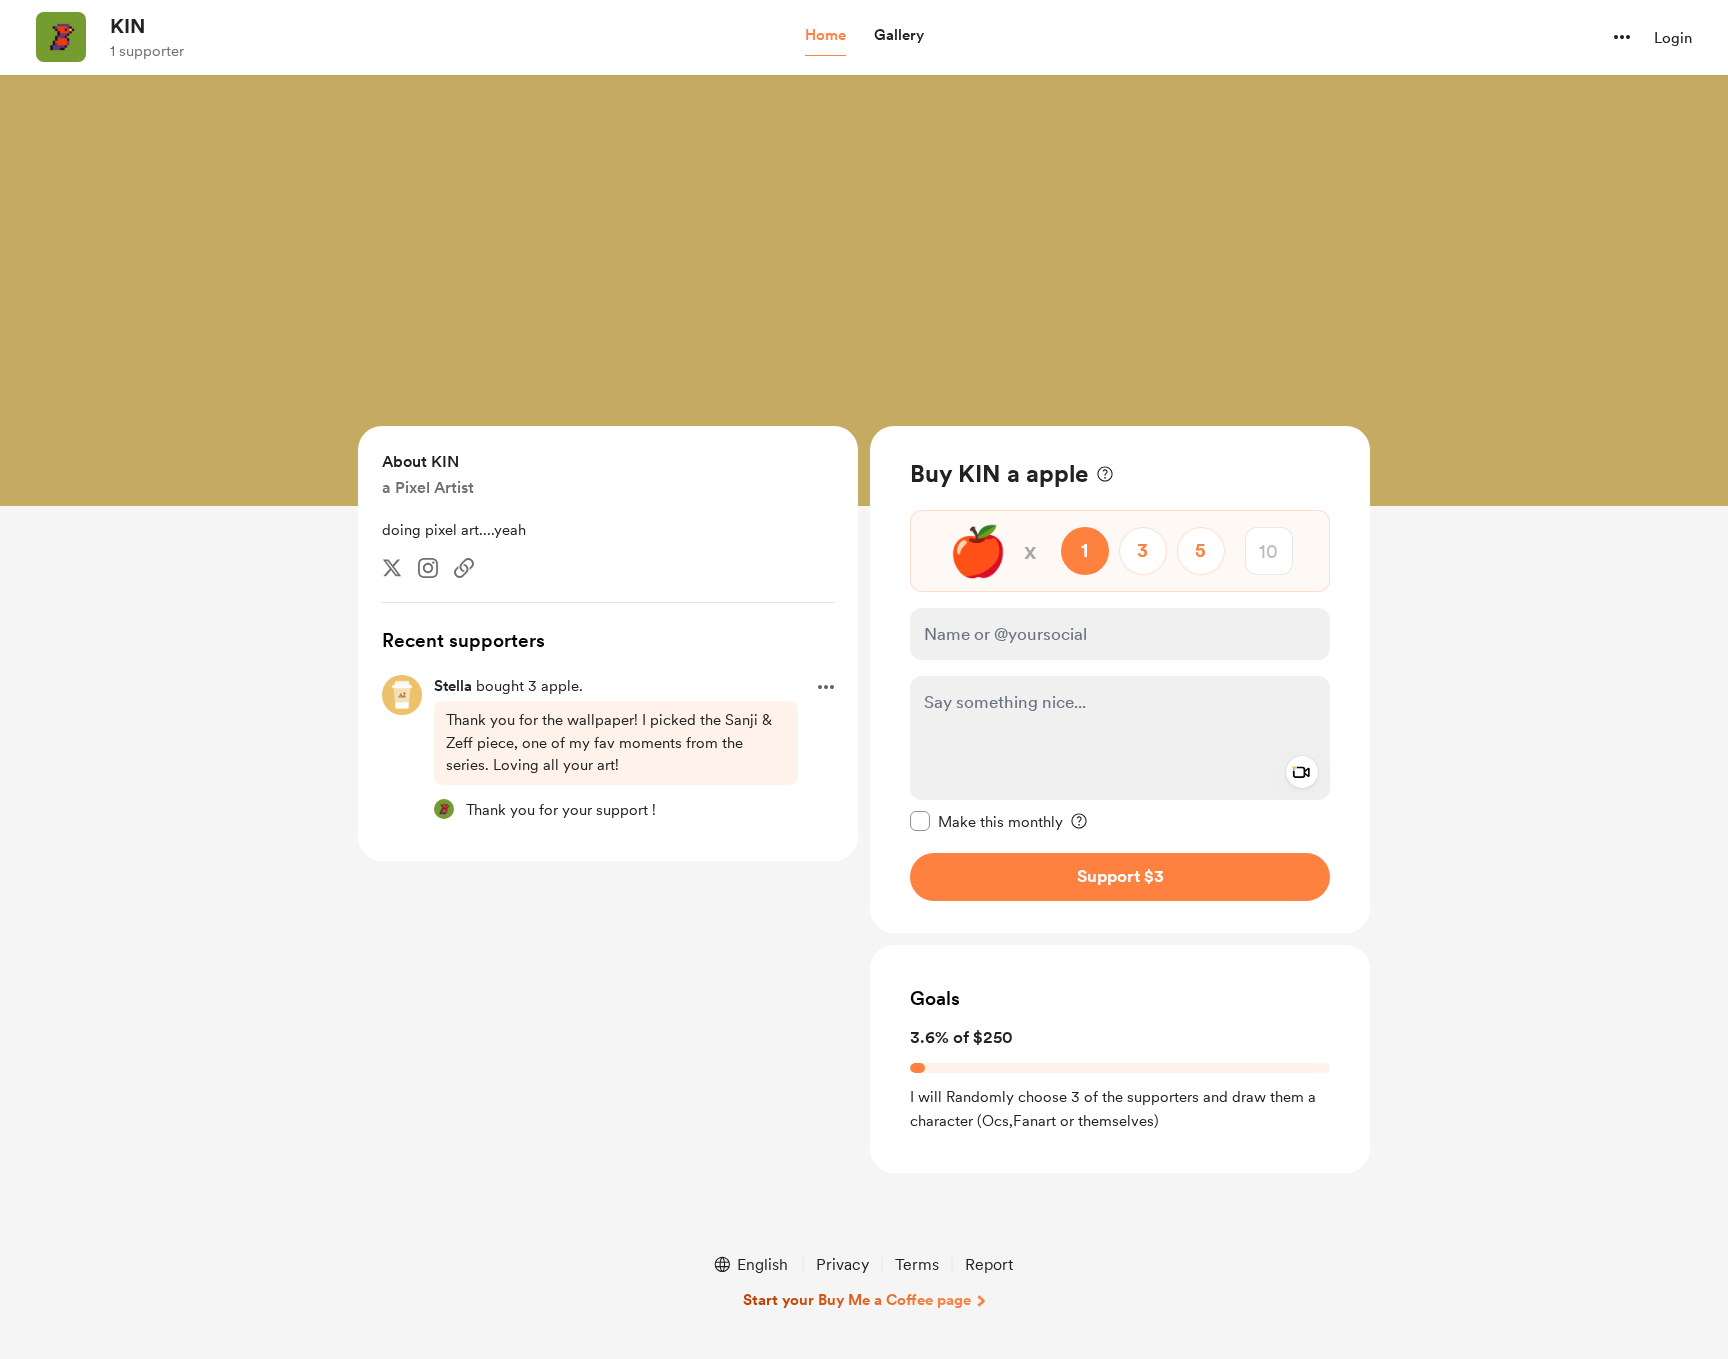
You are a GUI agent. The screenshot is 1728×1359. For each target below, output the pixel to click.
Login (1673, 38)
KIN (127, 26)
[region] (1120, 679)
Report (989, 1264)
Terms (917, 1264)
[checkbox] (986, 821)
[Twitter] (392, 568)
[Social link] (464, 568)
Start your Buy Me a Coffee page (857, 1300)
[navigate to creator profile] (61, 37)
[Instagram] (428, 568)
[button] (825, 36)
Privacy (842, 1264)
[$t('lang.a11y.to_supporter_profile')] (444, 809)
